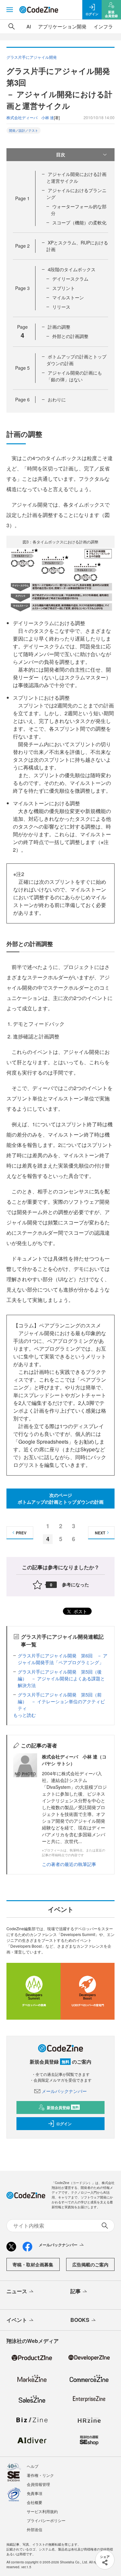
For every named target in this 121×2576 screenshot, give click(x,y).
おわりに (57, 399)
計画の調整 (59, 327)
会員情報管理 (38, 2484)
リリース (61, 307)
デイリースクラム (70, 279)
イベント (17, 2320)
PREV (21, 1533)
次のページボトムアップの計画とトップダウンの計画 (61, 1498)
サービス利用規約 (42, 2511)
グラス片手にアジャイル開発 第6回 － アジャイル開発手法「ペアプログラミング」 (63, 1659)
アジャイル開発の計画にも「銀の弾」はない (74, 376)
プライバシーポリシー (46, 2520)
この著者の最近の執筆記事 (69, 1864)
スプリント (64, 288)
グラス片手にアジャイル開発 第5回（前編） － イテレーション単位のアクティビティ (61, 1701)
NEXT (100, 1533)
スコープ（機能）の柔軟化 (79, 222)
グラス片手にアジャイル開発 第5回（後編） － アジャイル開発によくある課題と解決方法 (61, 1678)
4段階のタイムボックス (72, 269)
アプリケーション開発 (62, 26)
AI (29, 26)
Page (22, 198)
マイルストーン (68, 297)
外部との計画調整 (70, 336)
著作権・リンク (40, 2475)
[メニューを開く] (10, 10)
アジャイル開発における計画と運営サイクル (76, 177)
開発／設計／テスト (24, 130)
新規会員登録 (63, 2107)
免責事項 (35, 2493)
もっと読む (25, 1715)
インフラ (103, 26)
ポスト (80, 1611)
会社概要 (35, 2502)
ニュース (17, 2291)
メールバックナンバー (64, 2091)
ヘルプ (33, 2466)
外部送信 (35, 2529)
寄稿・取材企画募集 (33, 2264)
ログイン (64, 2124)
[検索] (12, 26)
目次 (61, 154)
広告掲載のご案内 (90, 2264)
